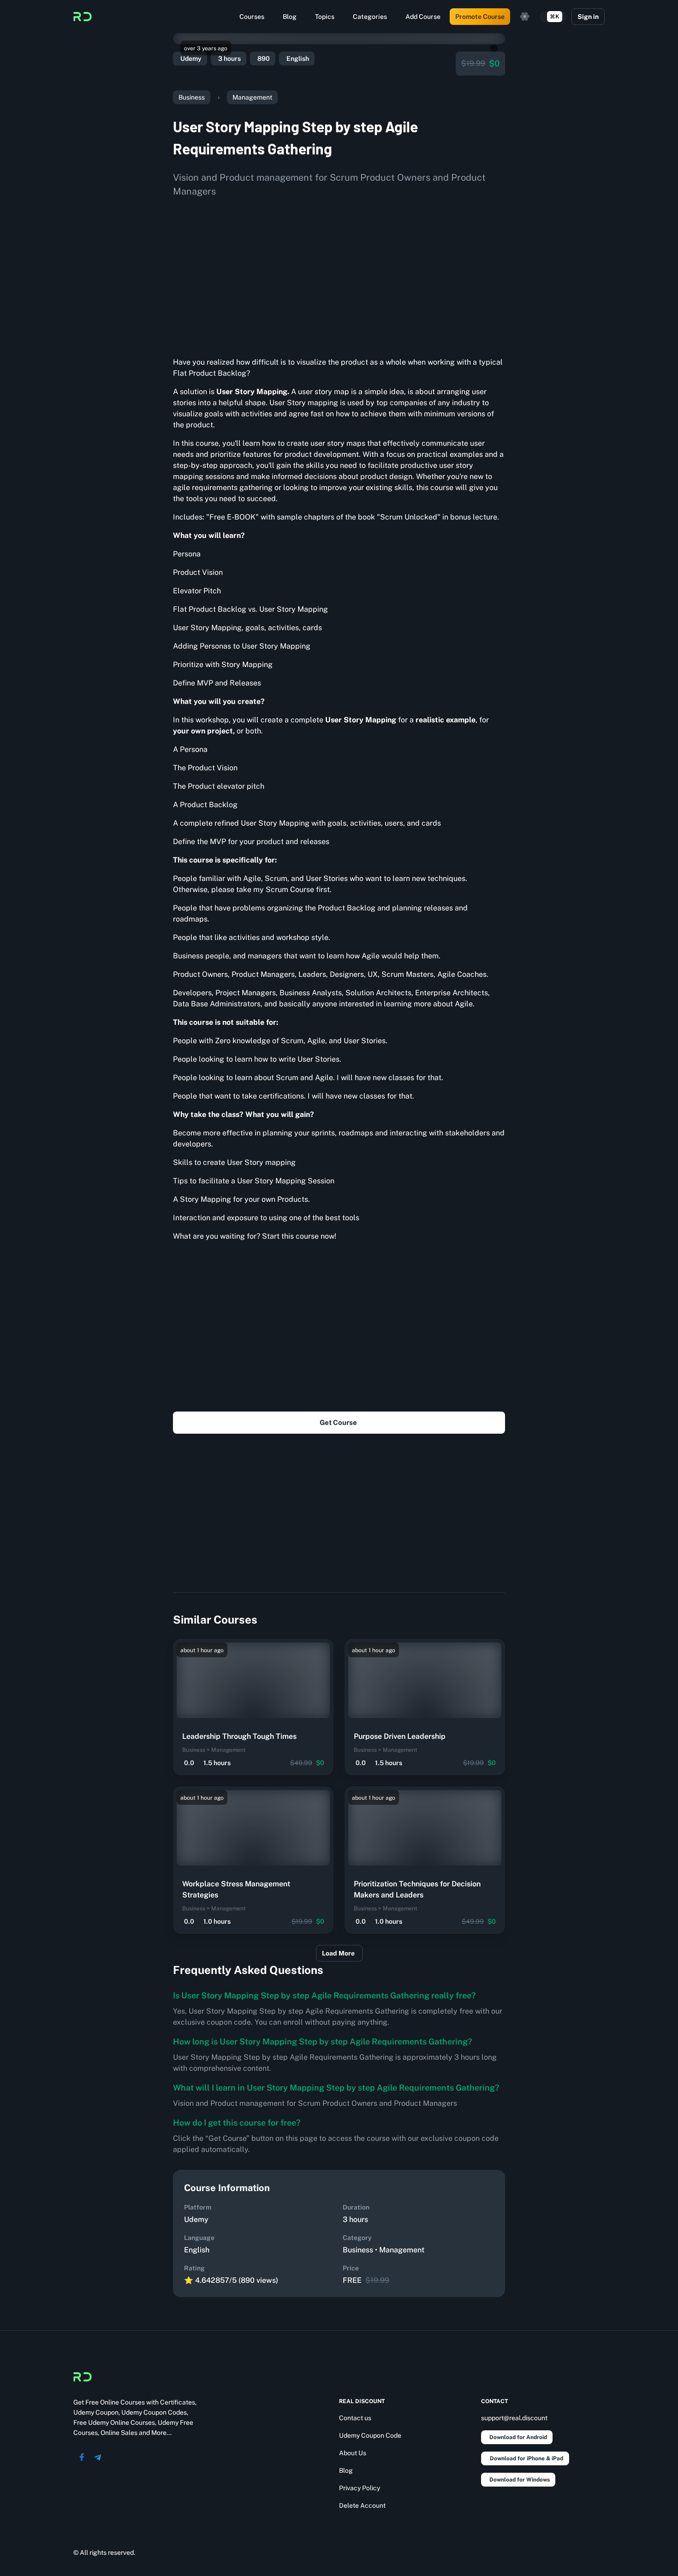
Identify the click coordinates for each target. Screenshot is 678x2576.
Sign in (588, 17)
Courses (252, 17)
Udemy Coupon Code (370, 2435)
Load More (338, 1953)
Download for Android (518, 2437)
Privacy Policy (360, 2488)
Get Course (338, 1422)
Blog (290, 17)
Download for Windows (520, 2480)
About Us (353, 2453)
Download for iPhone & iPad (526, 2458)
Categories (370, 17)
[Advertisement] (339, 274)
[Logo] (83, 17)
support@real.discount (514, 2418)
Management (252, 97)
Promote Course (480, 17)
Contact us (355, 2418)
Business (192, 97)
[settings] (525, 17)
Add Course (423, 17)
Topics (325, 17)
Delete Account (362, 2505)
